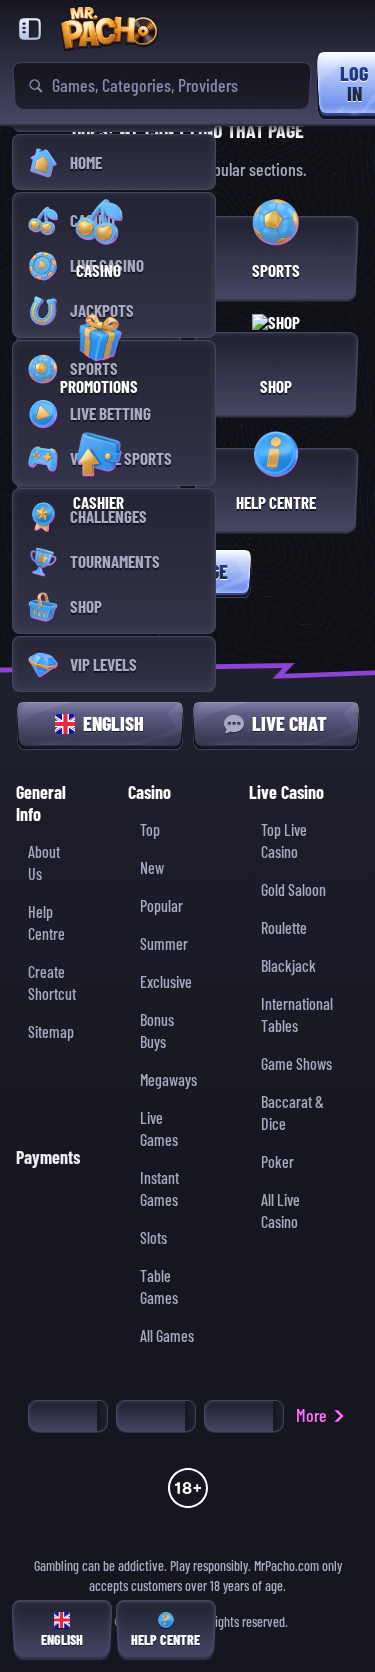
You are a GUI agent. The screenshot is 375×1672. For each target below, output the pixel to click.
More (311, 1415)
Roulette (284, 928)
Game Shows (296, 1064)
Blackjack (288, 966)
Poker (277, 1162)
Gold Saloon (293, 890)
